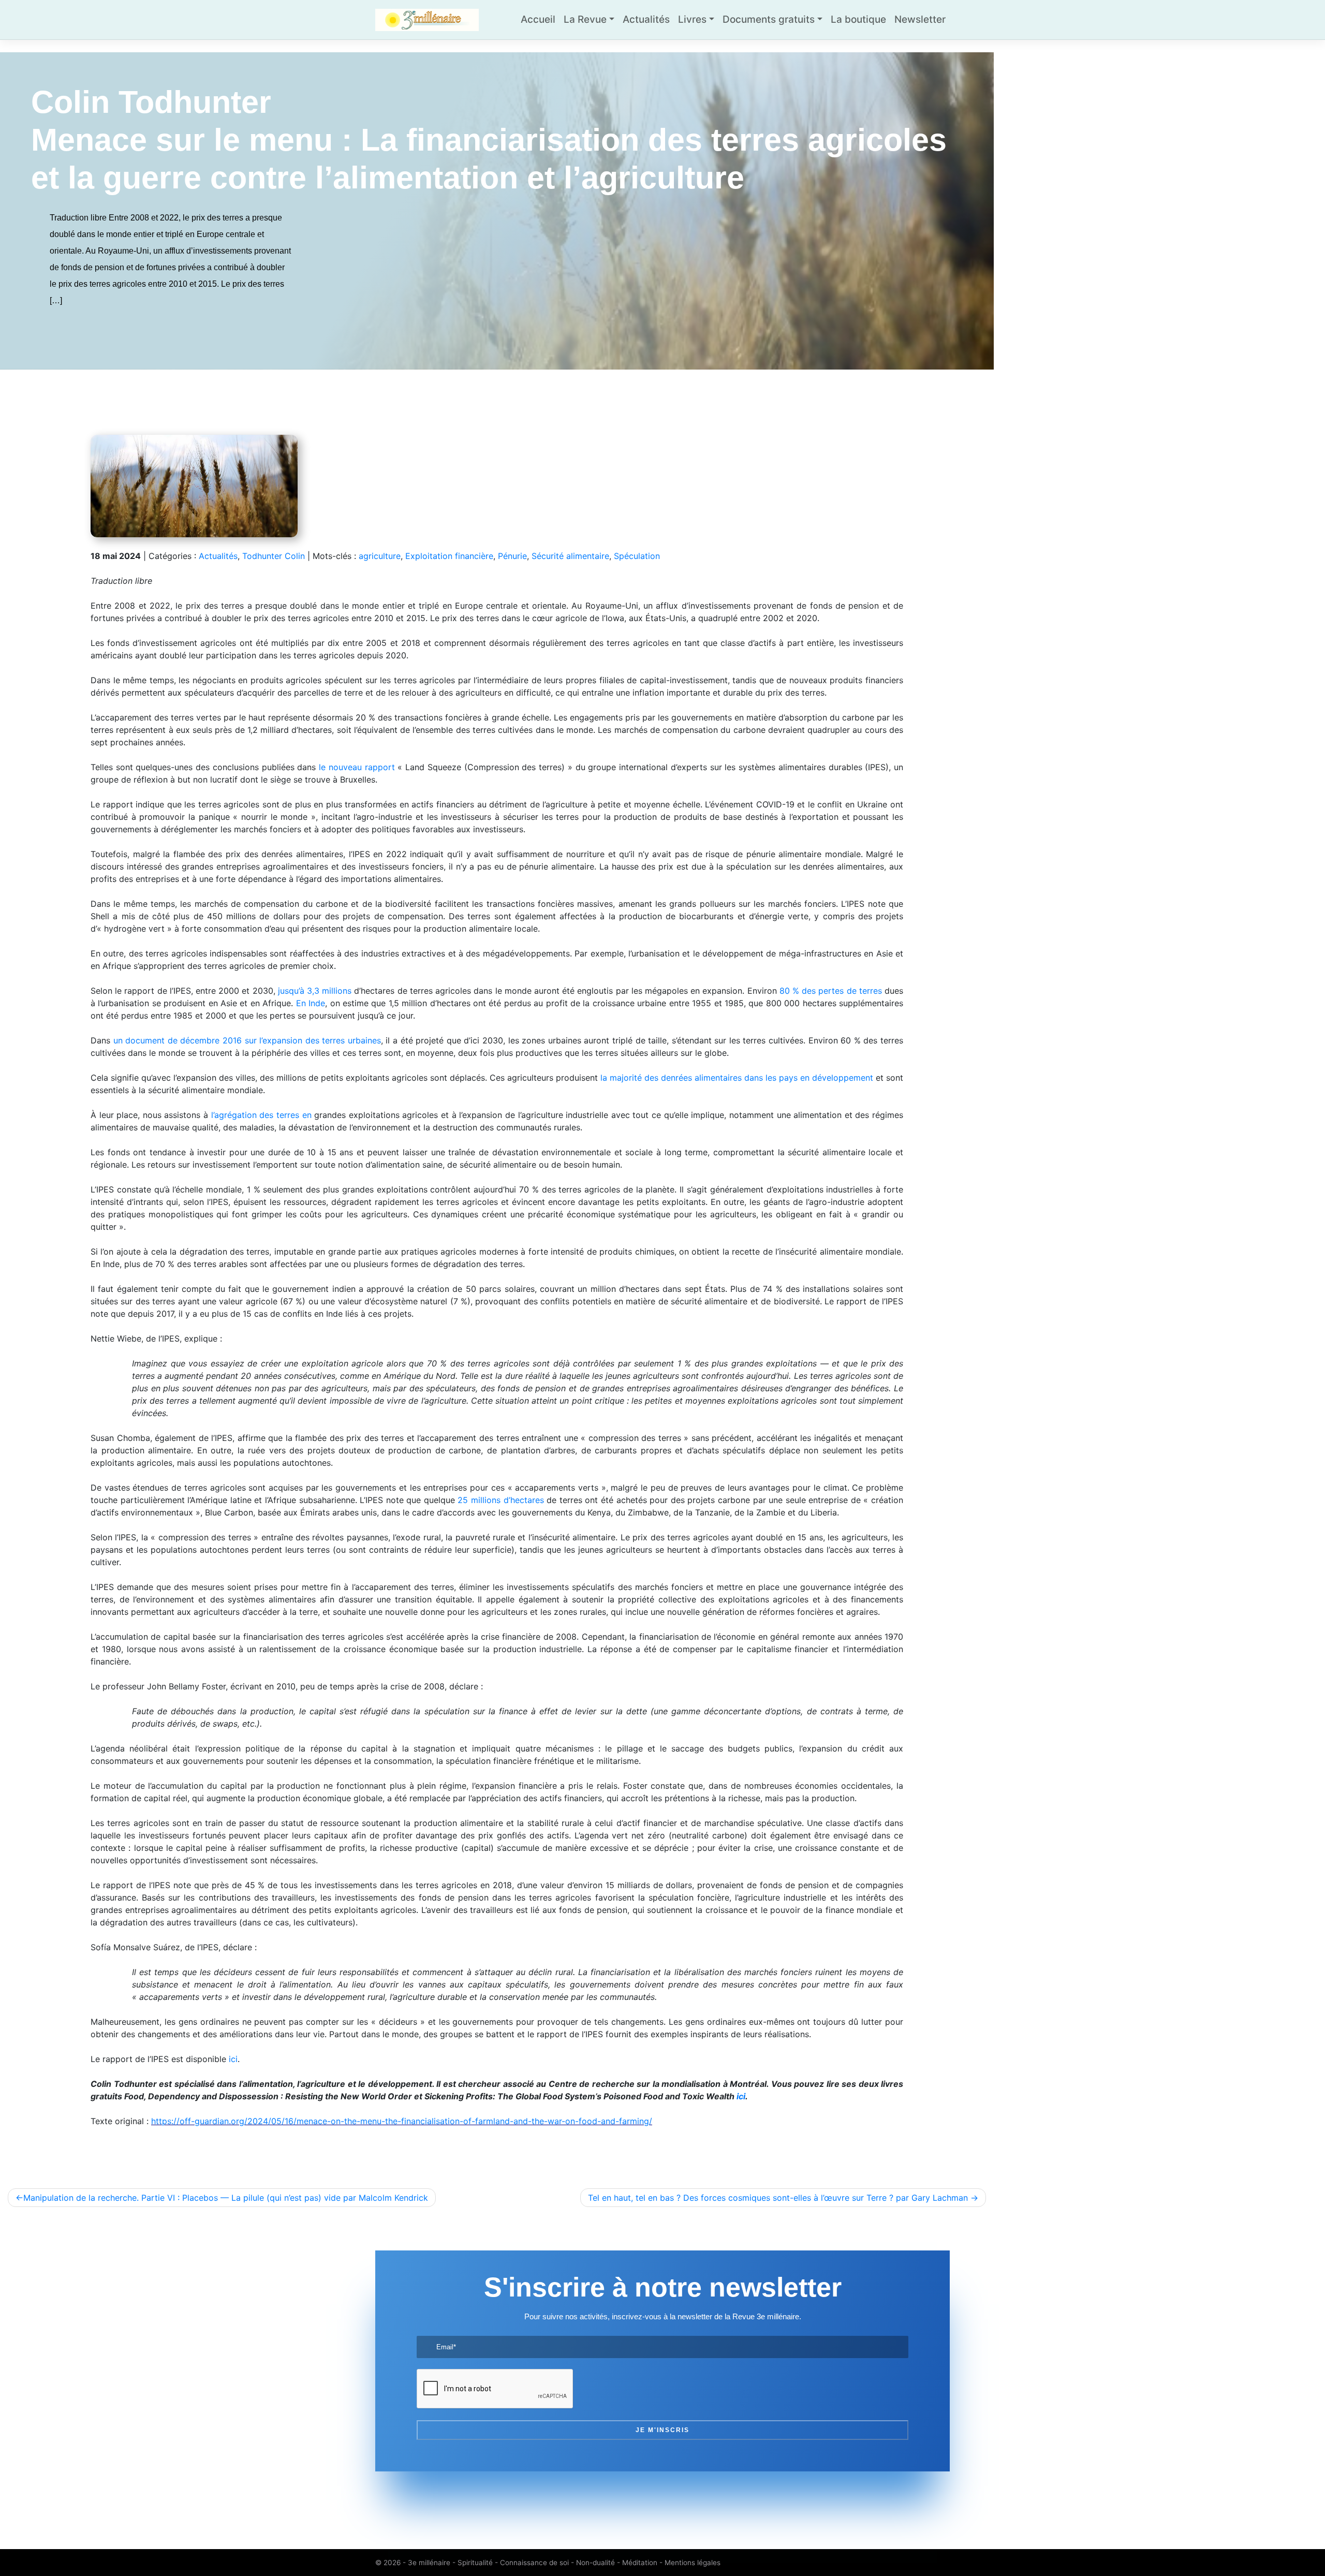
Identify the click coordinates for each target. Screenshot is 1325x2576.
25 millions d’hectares (500, 1500)
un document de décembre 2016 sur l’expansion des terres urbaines (247, 1040)
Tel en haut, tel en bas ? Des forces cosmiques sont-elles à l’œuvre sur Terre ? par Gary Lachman (778, 2198)
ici (233, 2059)
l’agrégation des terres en (261, 1115)
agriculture (380, 556)
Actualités (646, 19)
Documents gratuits (769, 19)
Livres (692, 19)
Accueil (538, 19)
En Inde (311, 1003)
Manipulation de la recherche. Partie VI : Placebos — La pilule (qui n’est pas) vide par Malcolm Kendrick (226, 2198)
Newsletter (920, 19)
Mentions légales (693, 2563)
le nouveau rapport (357, 767)
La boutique (858, 19)
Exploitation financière (449, 556)
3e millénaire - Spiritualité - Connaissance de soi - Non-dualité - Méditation (533, 2563)
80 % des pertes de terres (831, 991)
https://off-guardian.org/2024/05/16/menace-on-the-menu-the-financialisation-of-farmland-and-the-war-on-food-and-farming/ (402, 2121)
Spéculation (637, 556)
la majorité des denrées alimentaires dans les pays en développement (737, 1078)
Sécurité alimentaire (570, 556)
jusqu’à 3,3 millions (315, 991)
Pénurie (512, 556)
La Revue (585, 19)
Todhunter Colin (274, 556)
